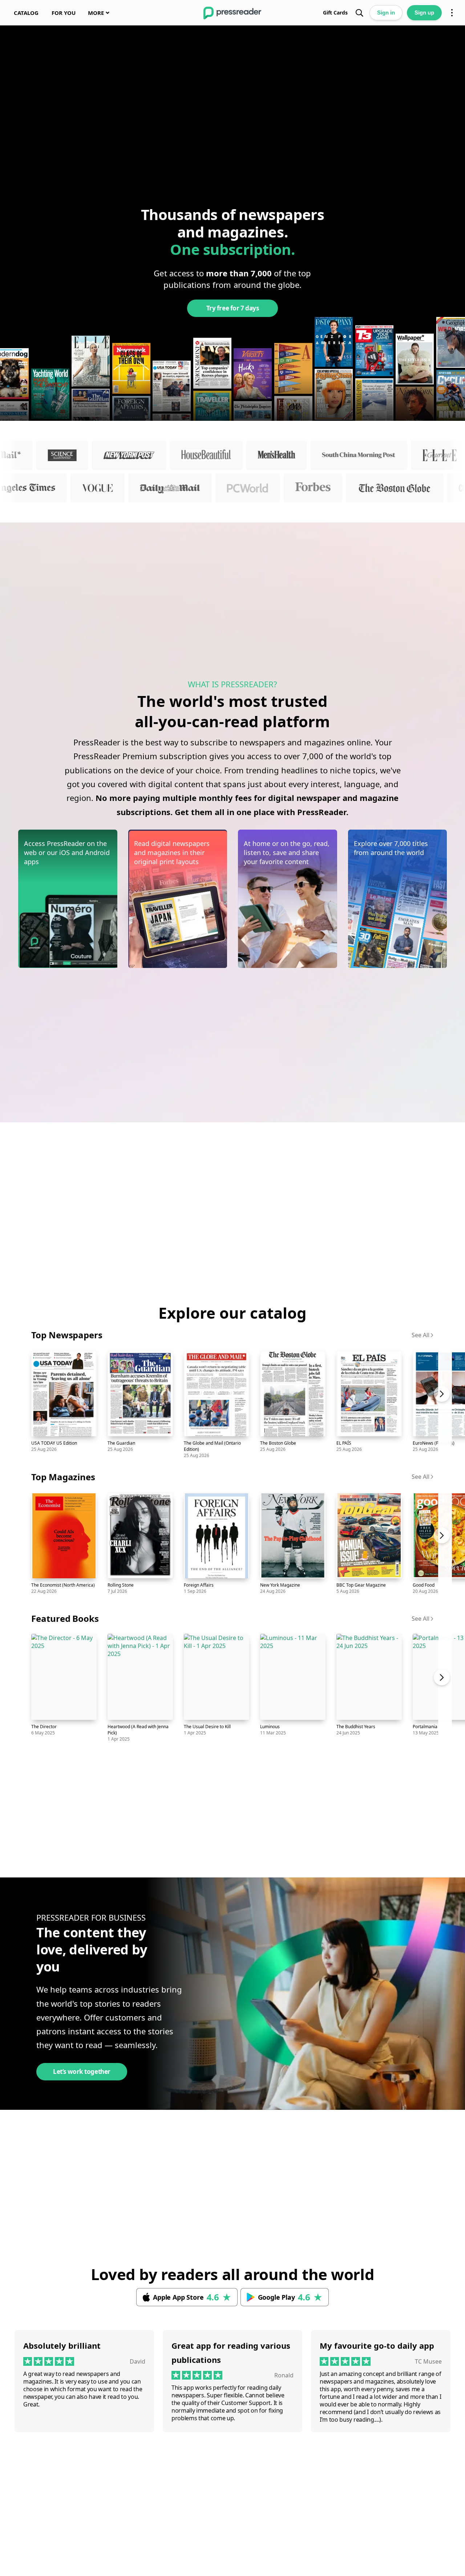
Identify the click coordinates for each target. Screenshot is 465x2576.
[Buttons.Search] (359, 13)
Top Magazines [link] (63, 1477)
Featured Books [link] (65, 1618)
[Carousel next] (445, 1403)
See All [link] (420, 1335)
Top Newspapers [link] (67, 1335)
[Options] (452, 13)
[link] (26, 13)
